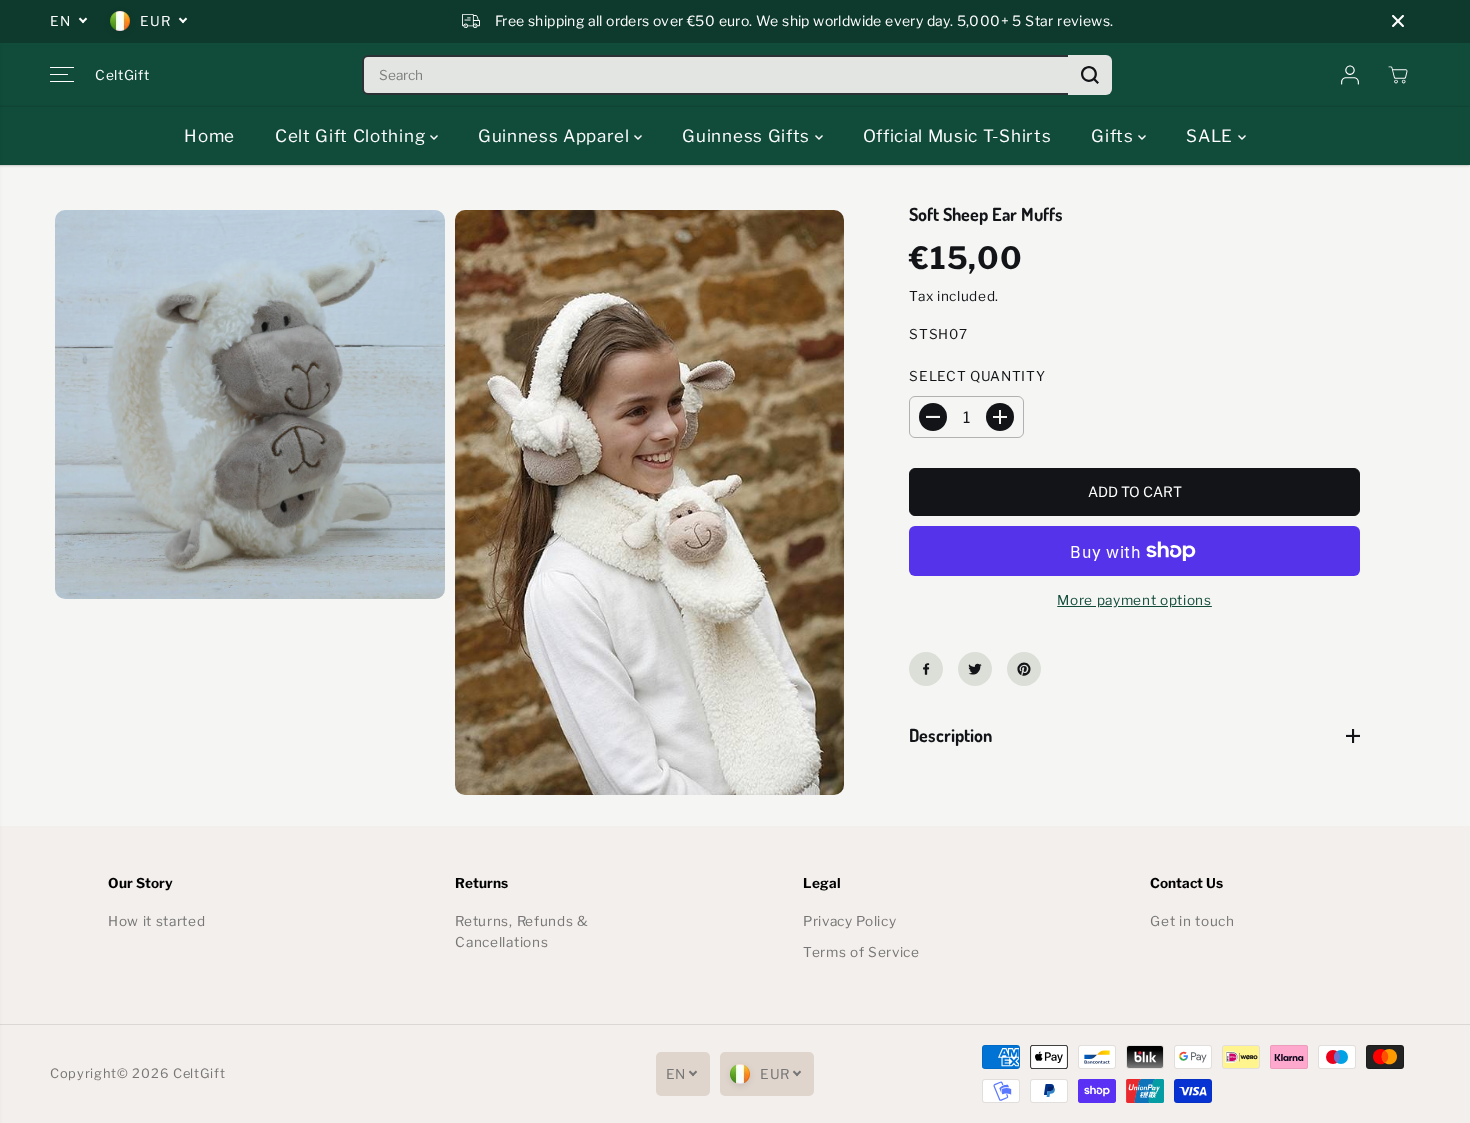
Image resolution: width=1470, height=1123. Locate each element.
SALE (1211, 136)
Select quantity (977, 376)
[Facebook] (926, 669)
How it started (157, 921)
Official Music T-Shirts (957, 136)
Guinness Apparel (556, 136)
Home (209, 136)
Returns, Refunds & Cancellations (521, 932)
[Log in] (1350, 75)
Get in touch (1192, 921)
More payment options (1134, 600)
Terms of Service (861, 952)
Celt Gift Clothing (352, 136)
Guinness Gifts (748, 136)
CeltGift (199, 1073)
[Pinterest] (1024, 669)
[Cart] (1398, 75)
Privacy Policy (850, 921)
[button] (62, 75)
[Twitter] (975, 669)
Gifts (1114, 136)
